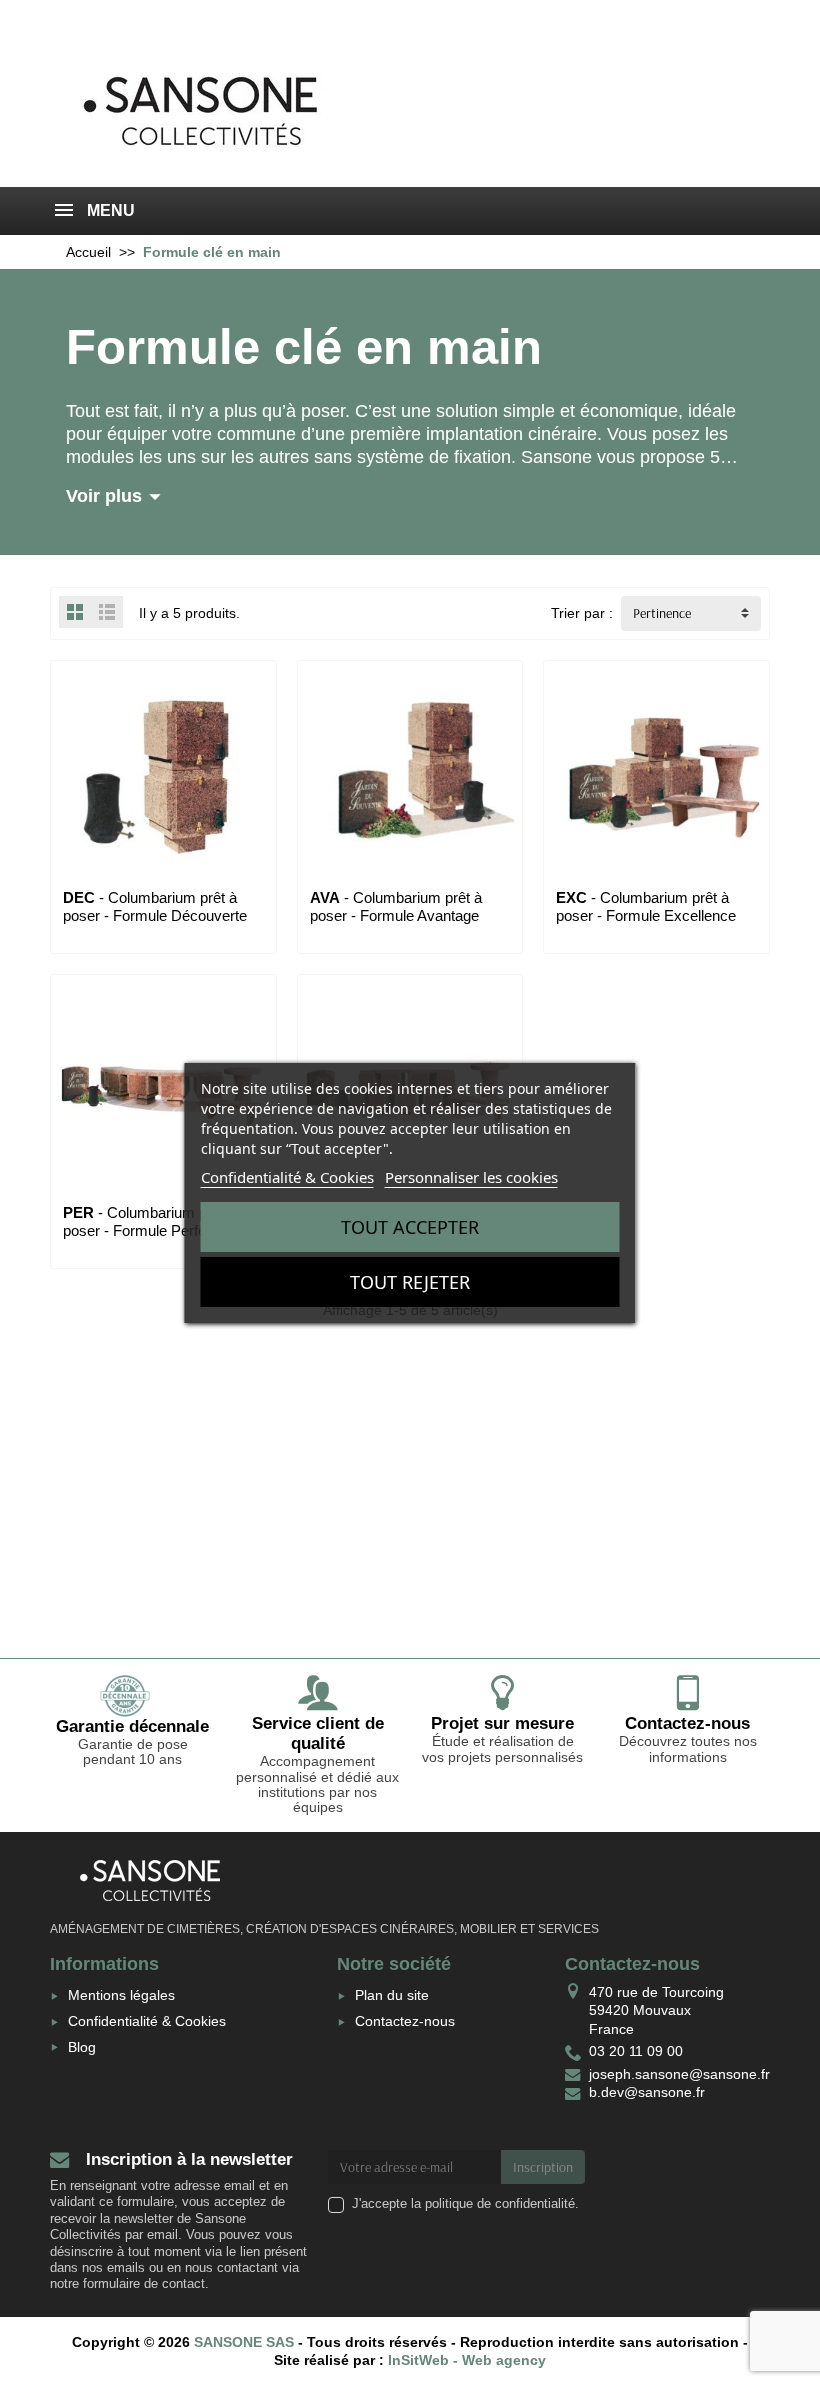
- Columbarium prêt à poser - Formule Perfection (150, 1221)
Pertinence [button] (662, 613)
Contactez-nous (405, 2021)
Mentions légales (121, 1995)
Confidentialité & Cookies (147, 2021)
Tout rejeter (410, 1282)
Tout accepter (410, 1227)
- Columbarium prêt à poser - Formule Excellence (646, 906)
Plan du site (392, 1995)
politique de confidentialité (500, 2204)
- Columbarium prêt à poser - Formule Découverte (155, 906)
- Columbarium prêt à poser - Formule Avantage (396, 906)
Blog (82, 2047)
